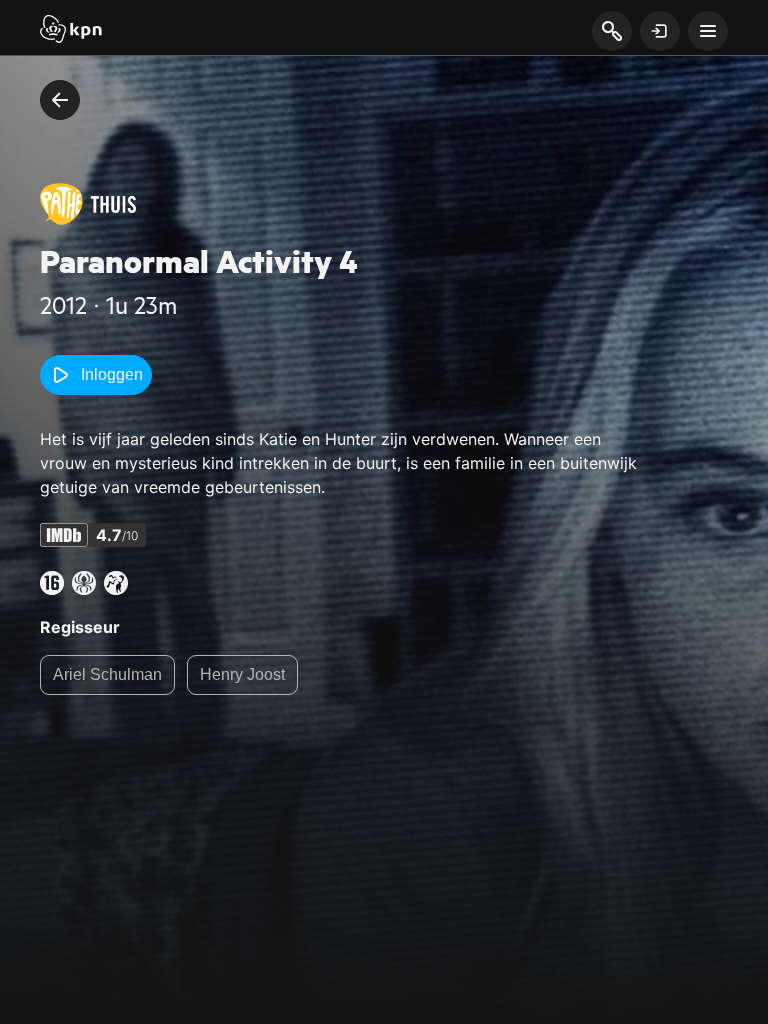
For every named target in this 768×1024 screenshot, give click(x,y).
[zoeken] (611, 32)
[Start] (71, 31)
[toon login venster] (660, 31)
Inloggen (112, 374)
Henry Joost (242, 674)
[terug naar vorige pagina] (60, 100)
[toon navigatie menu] (708, 31)
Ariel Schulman (107, 674)
